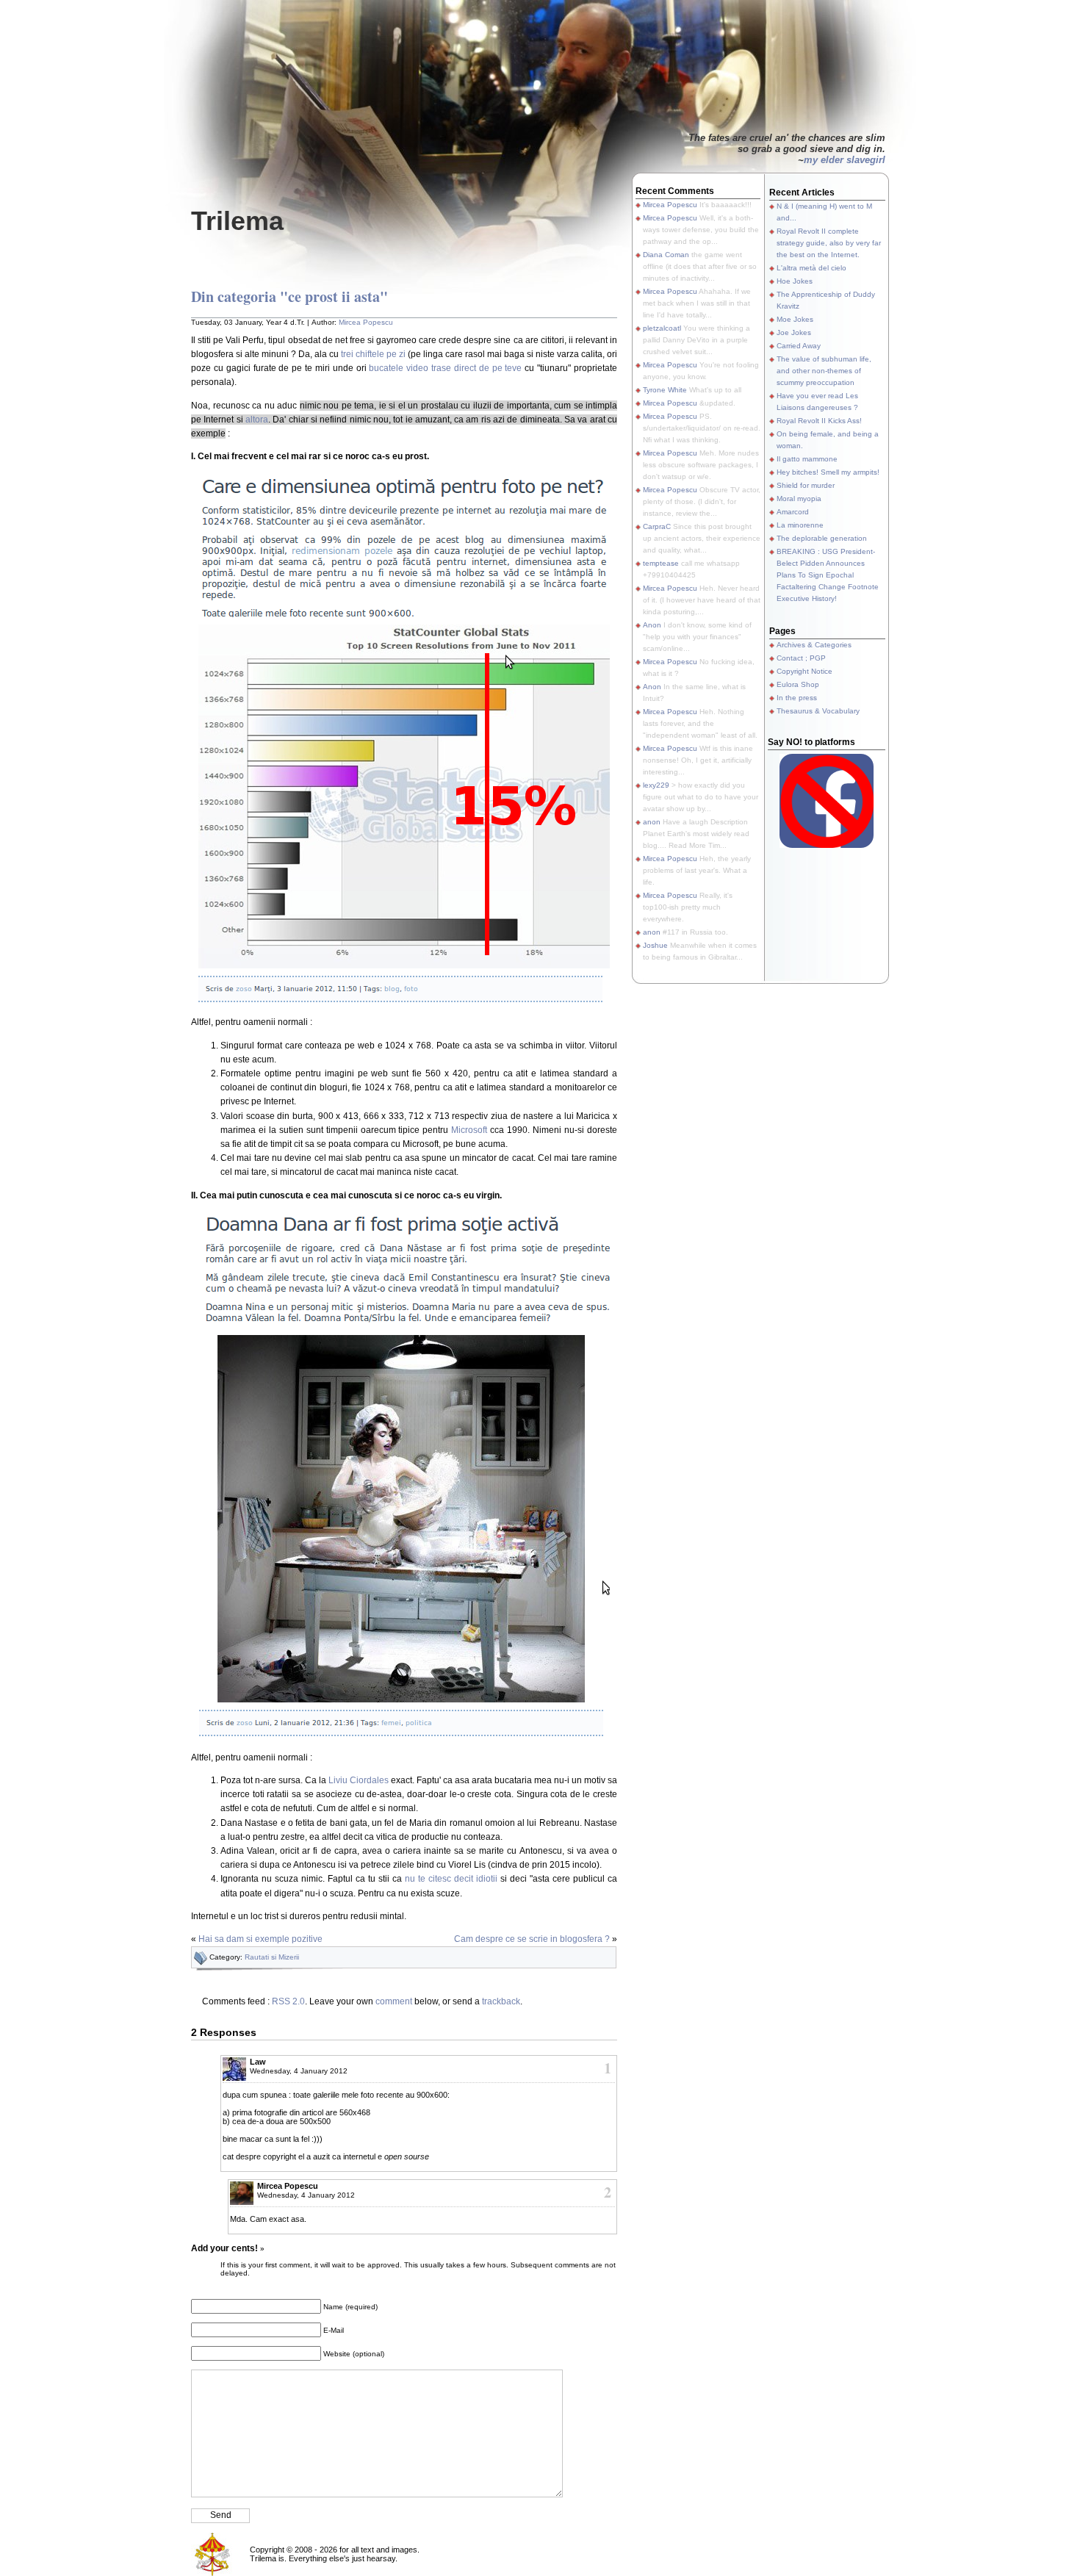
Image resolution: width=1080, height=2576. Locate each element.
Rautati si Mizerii (272, 1957)
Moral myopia (799, 499)
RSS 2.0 (288, 2001)
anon (652, 822)
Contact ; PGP (801, 658)
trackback (501, 2001)
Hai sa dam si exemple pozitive (260, 1939)
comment (394, 2001)
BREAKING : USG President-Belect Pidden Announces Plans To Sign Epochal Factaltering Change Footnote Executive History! (828, 575)
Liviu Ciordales (359, 1780)
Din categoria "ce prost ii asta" (289, 296)
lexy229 (656, 785)
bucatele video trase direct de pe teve (445, 368)
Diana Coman (666, 255)
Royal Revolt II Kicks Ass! (819, 421)
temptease (661, 563)
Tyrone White (665, 390)
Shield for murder (806, 485)
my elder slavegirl (845, 160)
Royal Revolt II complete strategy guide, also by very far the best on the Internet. (829, 243)
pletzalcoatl (662, 328)
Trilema (237, 221)
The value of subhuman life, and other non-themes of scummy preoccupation (824, 371)
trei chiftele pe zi (373, 354)
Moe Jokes (795, 319)
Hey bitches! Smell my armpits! (828, 472)
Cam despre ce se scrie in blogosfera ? (532, 1939)
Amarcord (793, 512)
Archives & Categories (814, 645)
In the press (797, 698)
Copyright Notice (804, 671)
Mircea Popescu (366, 322)
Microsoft (469, 1130)
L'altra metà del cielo (811, 268)
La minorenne (800, 525)
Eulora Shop (798, 684)
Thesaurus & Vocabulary (818, 711)
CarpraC (657, 526)
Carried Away (799, 346)
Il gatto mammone (807, 459)
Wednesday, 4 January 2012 (299, 2071)
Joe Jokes (794, 332)
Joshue (655, 945)
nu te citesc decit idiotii (451, 1879)
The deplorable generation (822, 538)
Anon (652, 625)
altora (257, 420)
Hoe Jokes (795, 281)
